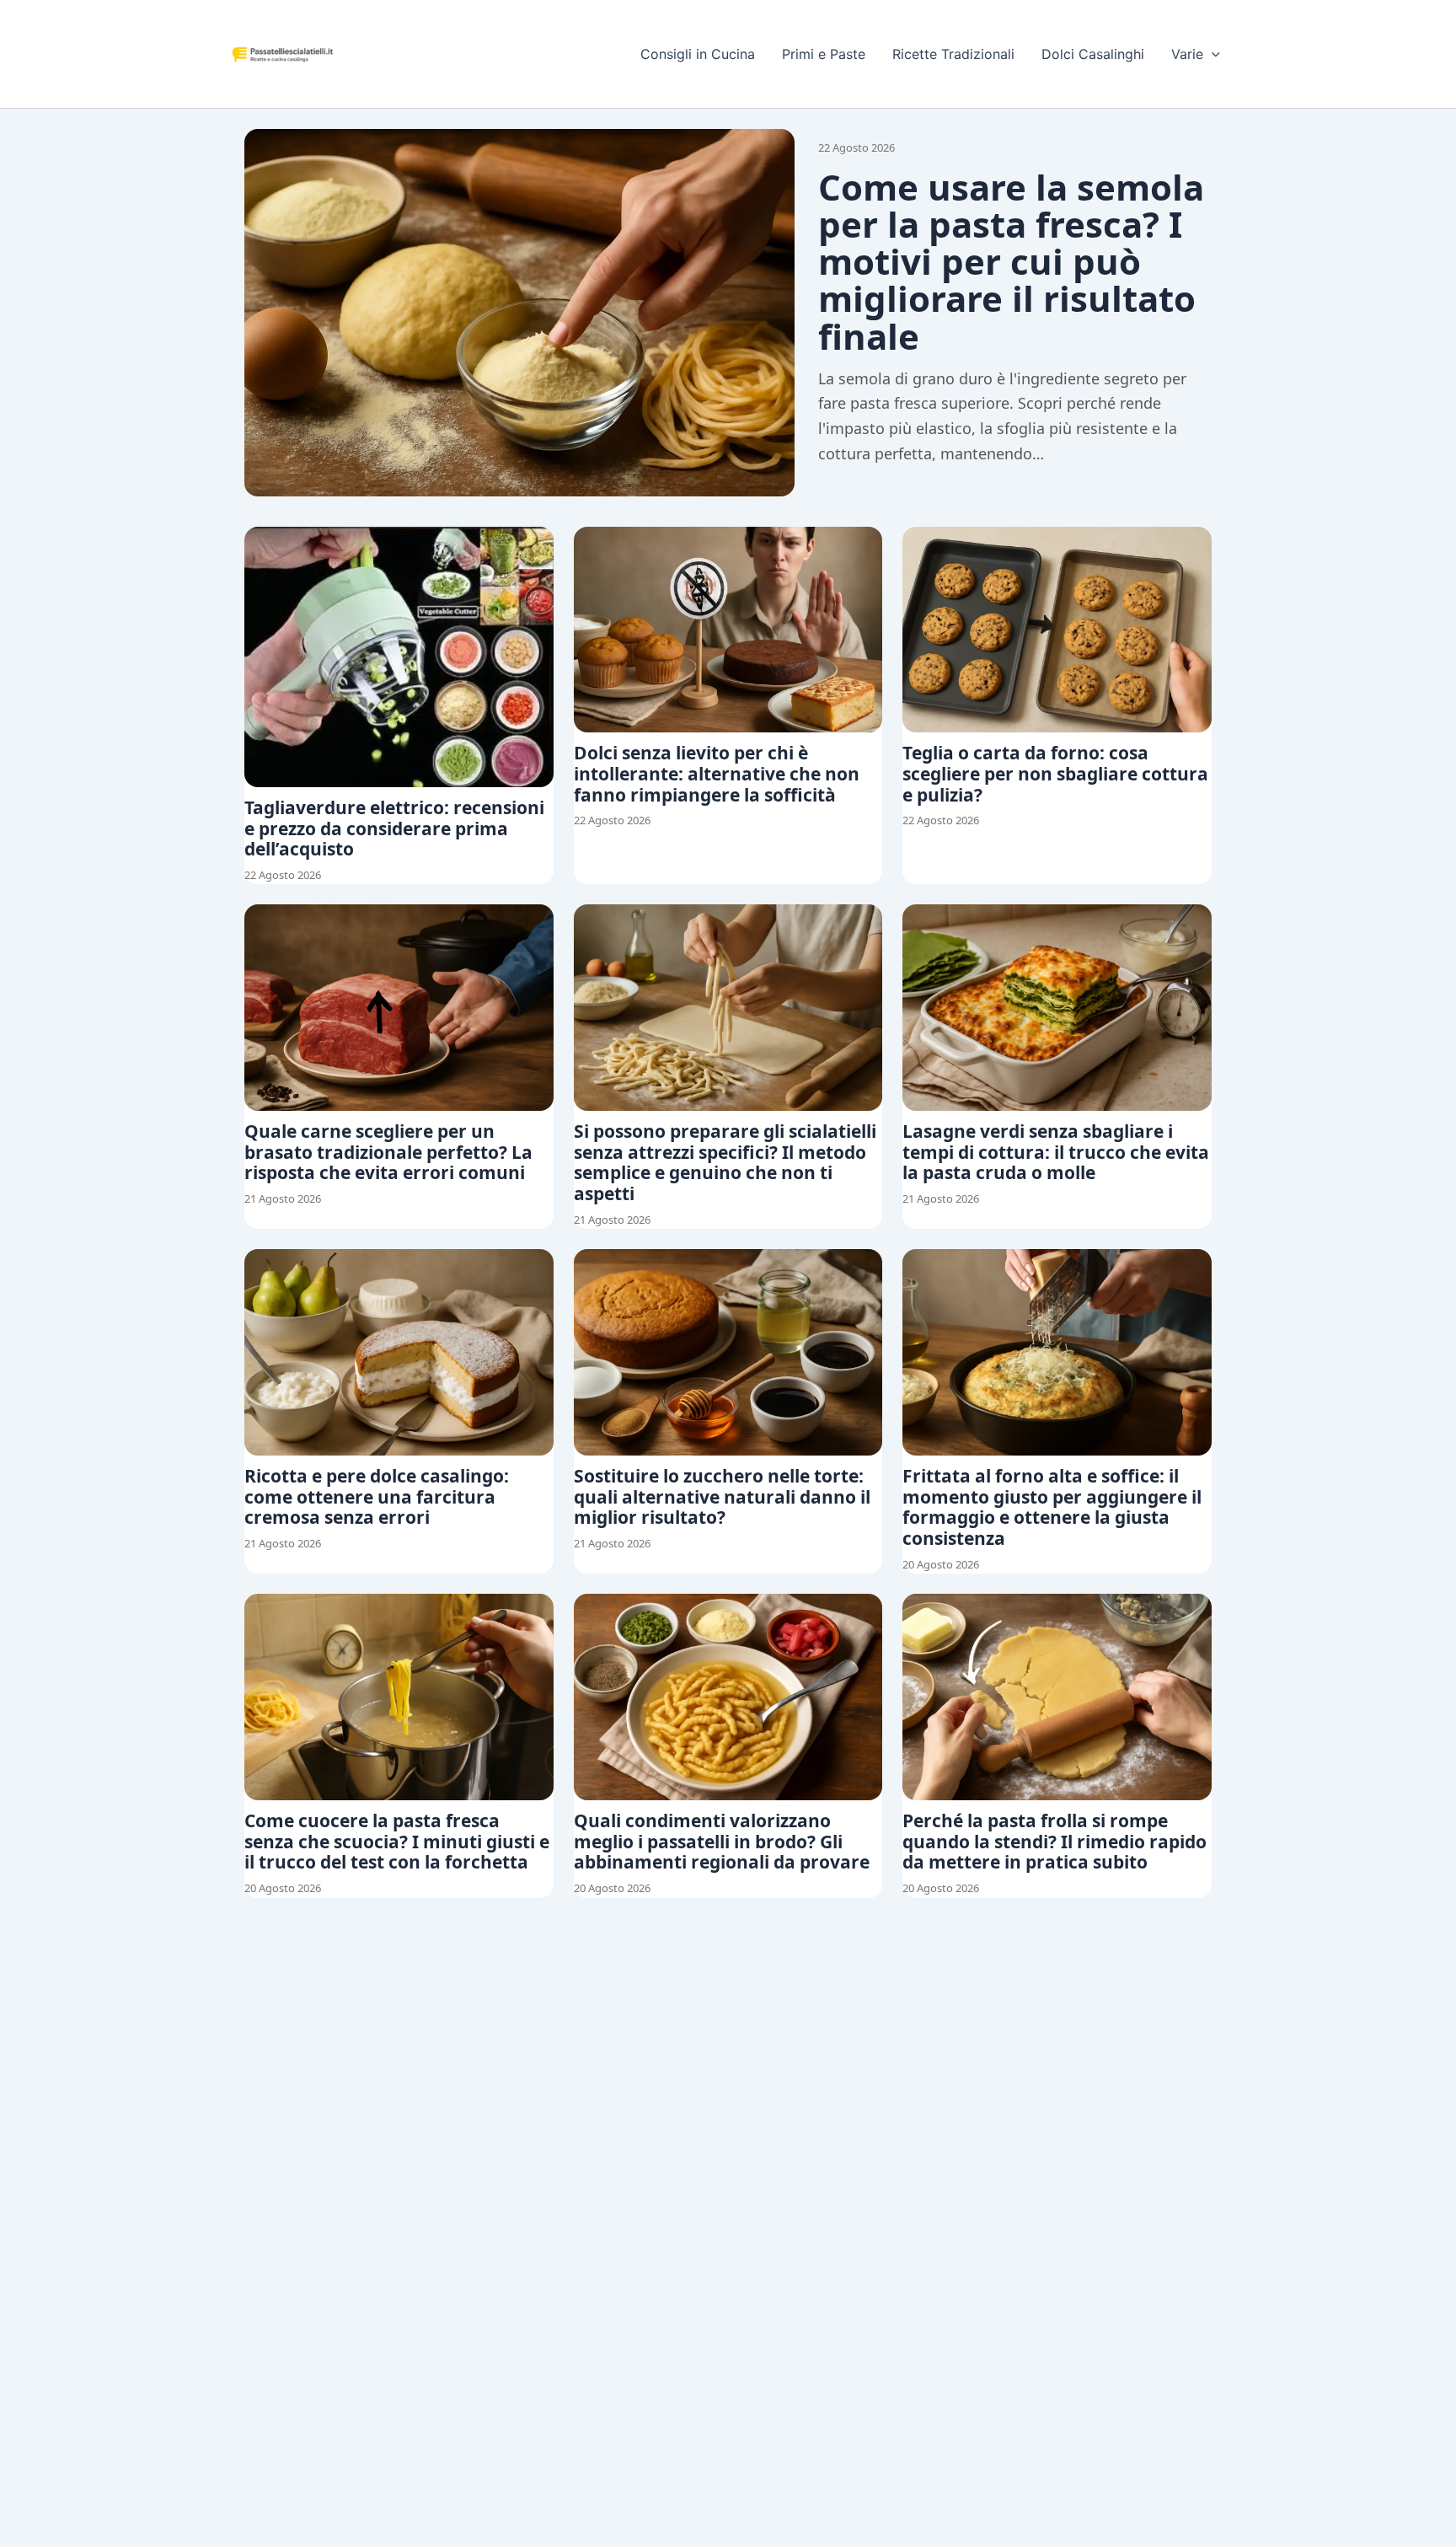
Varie (1187, 54)
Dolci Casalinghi (1093, 54)
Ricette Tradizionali (953, 54)
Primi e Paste (824, 54)
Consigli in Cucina (698, 54)
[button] (1212, 54)
